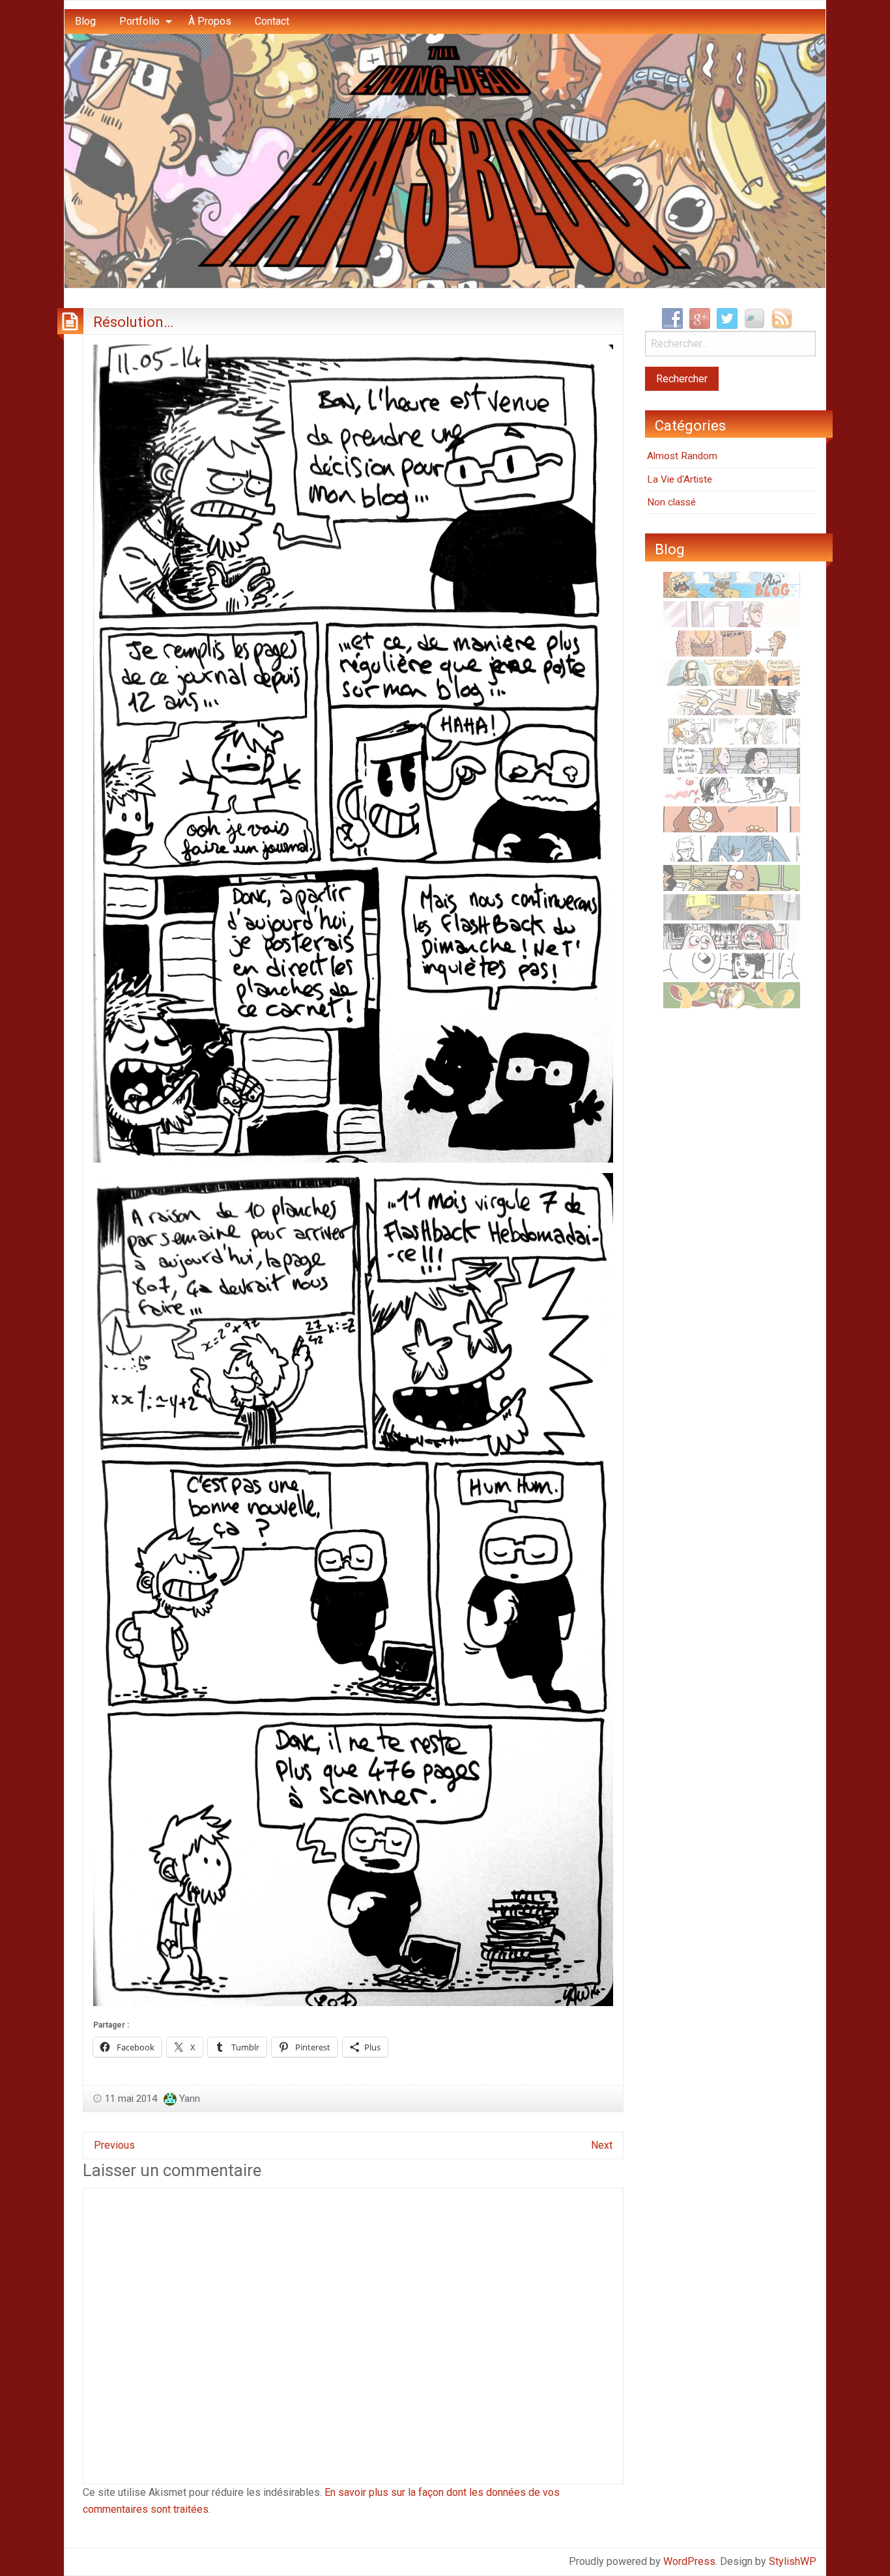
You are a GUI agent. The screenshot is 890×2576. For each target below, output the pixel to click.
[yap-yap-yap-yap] (732, 907)
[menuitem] (85, 21)
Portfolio (139, 21)
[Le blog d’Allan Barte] (732, 760)
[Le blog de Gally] (732, 819)
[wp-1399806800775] (353, 753)
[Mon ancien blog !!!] (732, 584)
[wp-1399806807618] (353, 1589)
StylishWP (793, 2561)
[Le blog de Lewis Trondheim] (732, 701)
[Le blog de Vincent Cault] (732, 643)
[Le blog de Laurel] (732, 936)
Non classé (671, 502)
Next (602, 2145)
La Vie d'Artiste (680, 479)
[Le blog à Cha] (732, 614)
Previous (114, 2145)
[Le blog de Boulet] (732, 731)
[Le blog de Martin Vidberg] (732, 877)
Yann (190, 2099)
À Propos (210, 21)
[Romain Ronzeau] (732, 848)
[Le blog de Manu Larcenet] (732, 995)
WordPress (689, 2561)
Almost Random (682, 456)
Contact (272, 21)
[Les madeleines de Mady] (732, 789)
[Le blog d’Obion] (732, 672)
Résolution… (134, 322)
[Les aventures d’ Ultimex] (732, 965)
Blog (85, 21)
